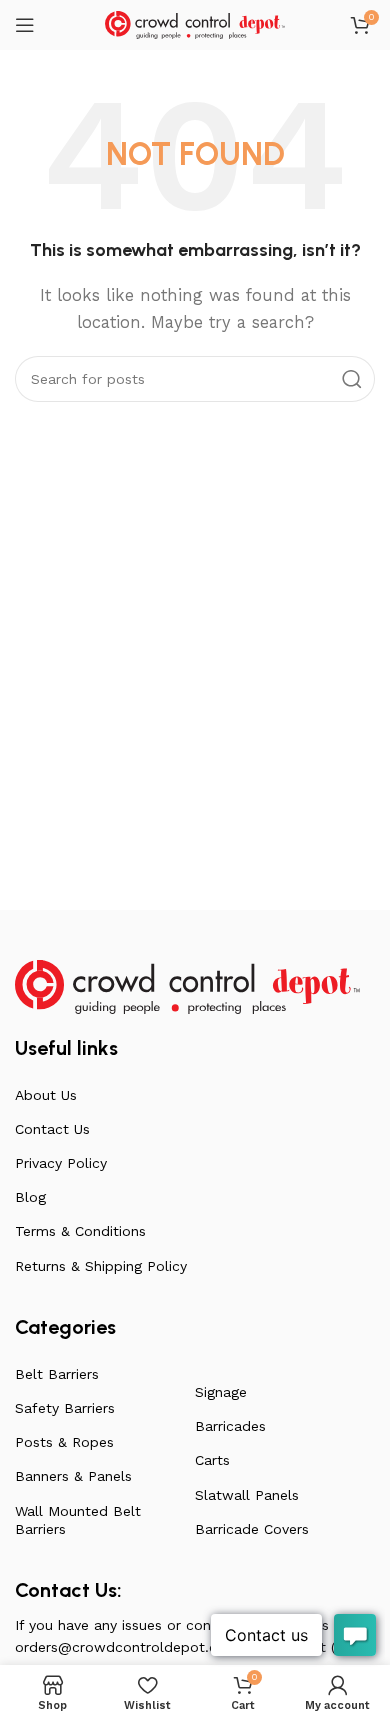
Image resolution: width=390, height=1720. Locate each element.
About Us (46, 1095)
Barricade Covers (252, 1529)
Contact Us (52, 1129)
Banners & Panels (73, 1476)
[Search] (352, 379)
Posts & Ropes (64, 1442)
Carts (212, 1460)
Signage (221, 1392)
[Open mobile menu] (25, 25)
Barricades (230, 1426)
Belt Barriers (57, 1374)
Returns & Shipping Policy (101, 1266)
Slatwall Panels (247, 1495)
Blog (30, 1197)
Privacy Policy (61, 1163)
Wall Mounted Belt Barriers (78, 1520)
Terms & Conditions (80, 1231)
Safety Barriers (65, 1408)
